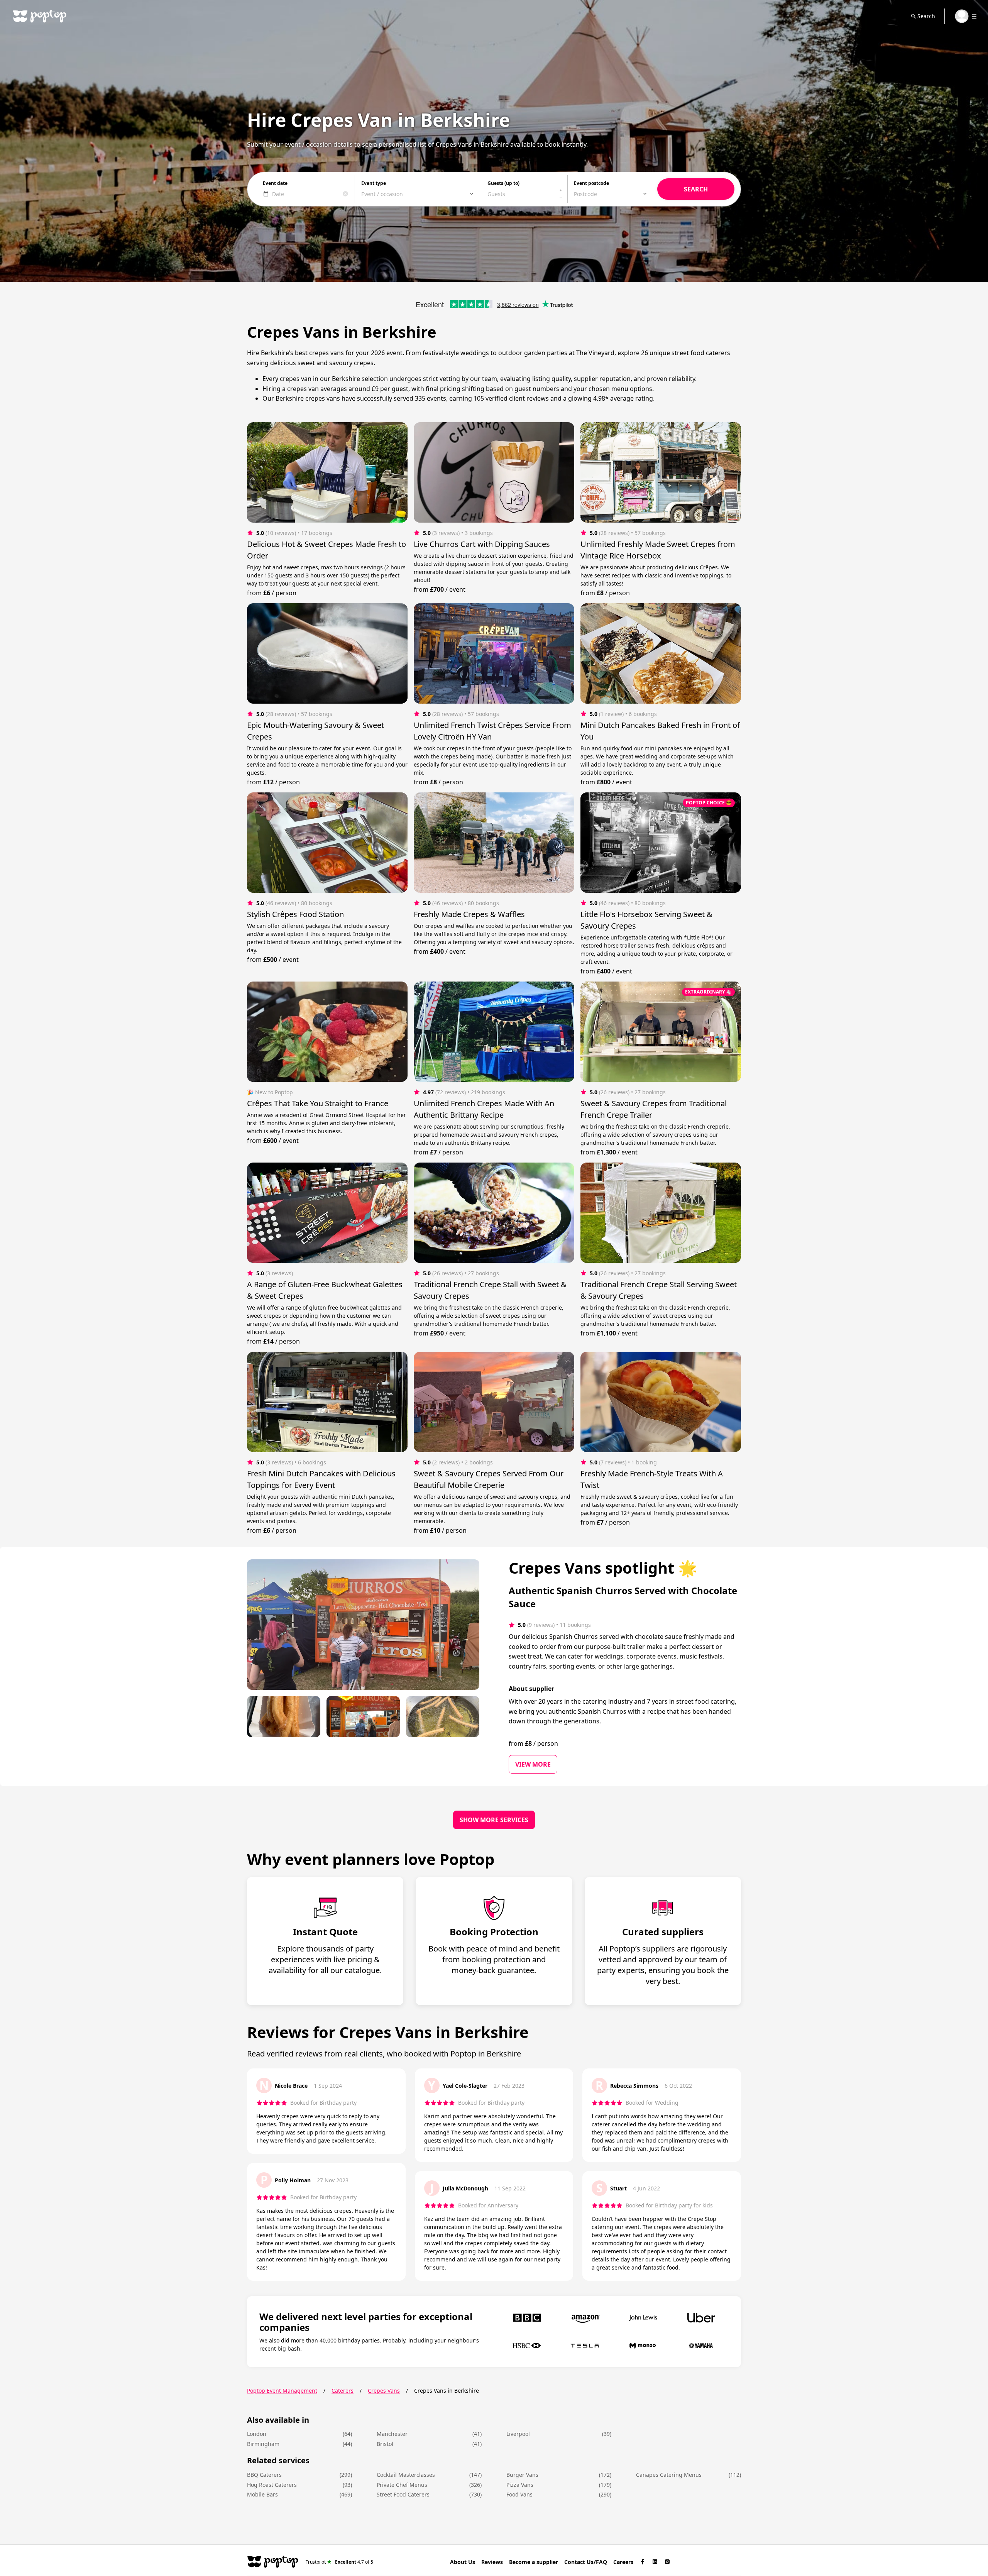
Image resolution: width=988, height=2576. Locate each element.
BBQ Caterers (264, 2475)
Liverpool (518, 2434)
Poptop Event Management (282, 2391)
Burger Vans (522, 2475)
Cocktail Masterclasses (406, 2475)
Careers (623, 2562)
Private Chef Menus (402, 2485)
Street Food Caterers (403, 2494)
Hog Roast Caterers (272, 2485)
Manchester (392, 2434)
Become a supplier (534, 2562)
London (257, 2434)
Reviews (492, 2562)
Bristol (385, 2444)
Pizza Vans (520, 2485)
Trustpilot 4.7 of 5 (339, 2562)
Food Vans (519, 2494)
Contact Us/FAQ (586, 2562)
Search (926, 16)
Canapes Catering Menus (669, 2475)
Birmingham (263, 2444)
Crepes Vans (384, 2391)
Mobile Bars (262, 2494)
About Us (463, 2562)
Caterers (343, 2391)
